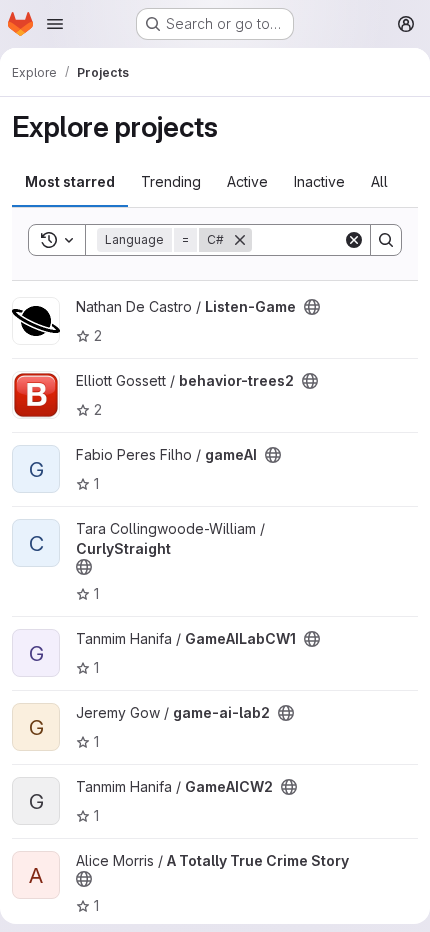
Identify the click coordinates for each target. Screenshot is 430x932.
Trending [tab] (171, 181)
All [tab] (379, 181)
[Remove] (240, 240)
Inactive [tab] (319, 181)
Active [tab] (247, 181)
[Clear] (354, 240)
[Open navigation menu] (55, 24)
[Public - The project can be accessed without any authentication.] (312, 307)
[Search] (386, 240)
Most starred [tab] (70, 181)
